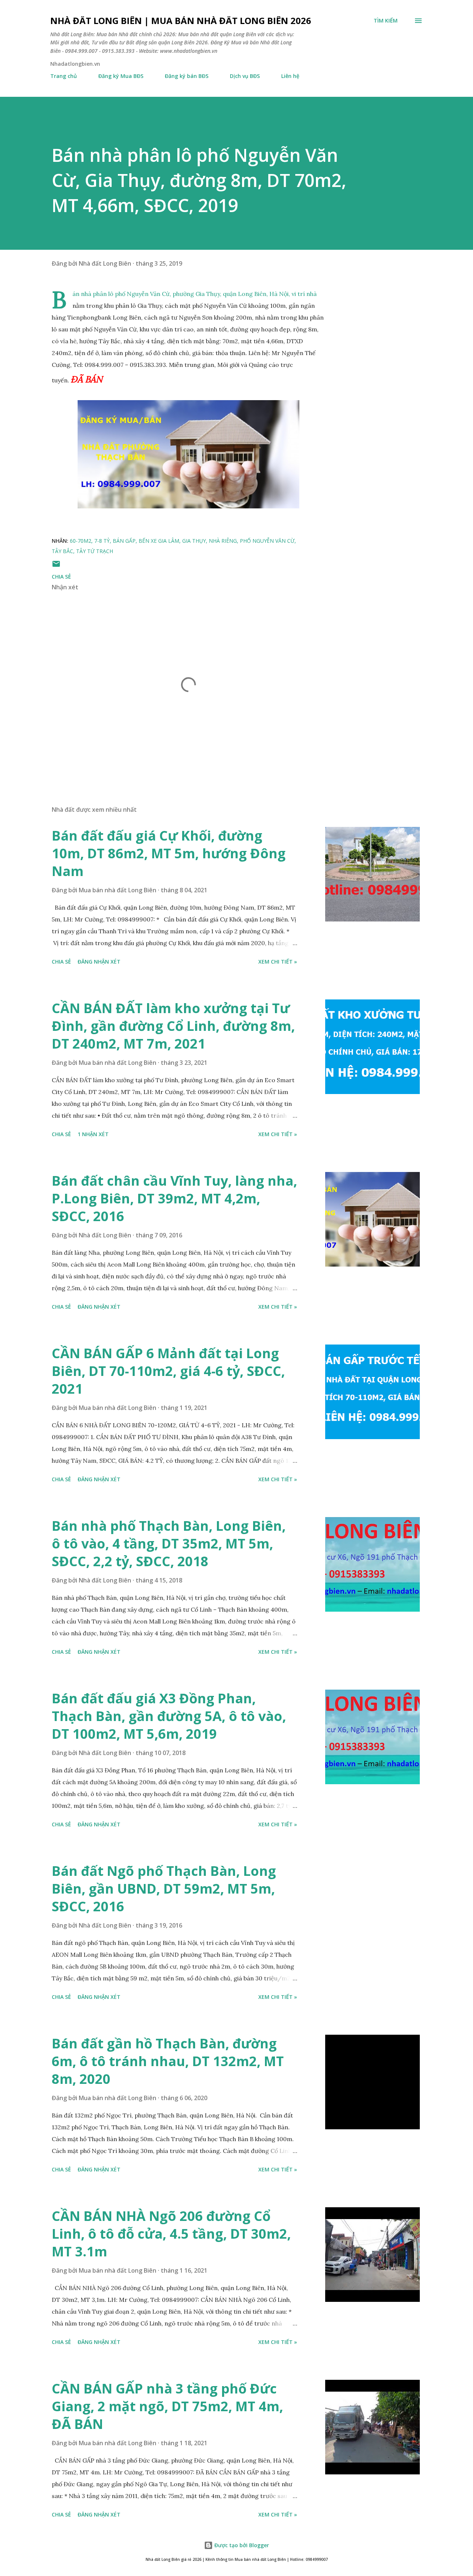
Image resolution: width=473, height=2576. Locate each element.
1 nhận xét (93, 1134)
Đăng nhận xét (99, 962)
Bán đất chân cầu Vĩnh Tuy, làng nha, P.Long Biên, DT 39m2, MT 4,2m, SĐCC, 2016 (174, 1198)
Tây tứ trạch (95, 551)
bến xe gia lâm (159, 541)
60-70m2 (81, 541)
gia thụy (194, 541)
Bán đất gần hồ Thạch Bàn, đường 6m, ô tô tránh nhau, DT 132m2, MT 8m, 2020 (168, 2061)
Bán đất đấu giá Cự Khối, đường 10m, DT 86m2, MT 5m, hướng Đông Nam (169, 853)
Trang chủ (64, 76)
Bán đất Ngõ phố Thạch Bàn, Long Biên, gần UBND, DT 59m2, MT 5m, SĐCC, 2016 (164, 1889)
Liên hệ (290, 76)
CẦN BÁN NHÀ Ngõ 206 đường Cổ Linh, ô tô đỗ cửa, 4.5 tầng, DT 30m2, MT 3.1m (171, 2234)
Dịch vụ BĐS (245, 76)
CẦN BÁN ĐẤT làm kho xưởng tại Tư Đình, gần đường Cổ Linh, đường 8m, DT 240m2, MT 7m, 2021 (173, 1026)
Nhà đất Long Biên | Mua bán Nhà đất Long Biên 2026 (181, 21)
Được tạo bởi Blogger (241, 2545)
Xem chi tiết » (278, 962)
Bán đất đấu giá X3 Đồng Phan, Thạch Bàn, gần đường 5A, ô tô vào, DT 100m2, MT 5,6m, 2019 (169, 1716)
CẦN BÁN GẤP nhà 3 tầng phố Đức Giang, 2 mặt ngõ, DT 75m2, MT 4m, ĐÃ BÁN (167, 2406)
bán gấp (124, 541)
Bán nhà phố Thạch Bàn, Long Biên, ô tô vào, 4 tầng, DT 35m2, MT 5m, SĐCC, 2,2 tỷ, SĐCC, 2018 (169, 1543)
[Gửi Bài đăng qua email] (56, 566)
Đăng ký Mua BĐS (121, 76)
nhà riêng (223, 541)
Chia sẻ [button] (61, 577)
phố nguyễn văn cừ (267, 541)
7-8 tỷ (102, 541)
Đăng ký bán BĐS (187, 76)
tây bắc (62, 551)
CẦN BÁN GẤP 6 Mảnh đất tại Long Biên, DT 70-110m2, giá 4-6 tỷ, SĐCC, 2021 (168, 1371)
